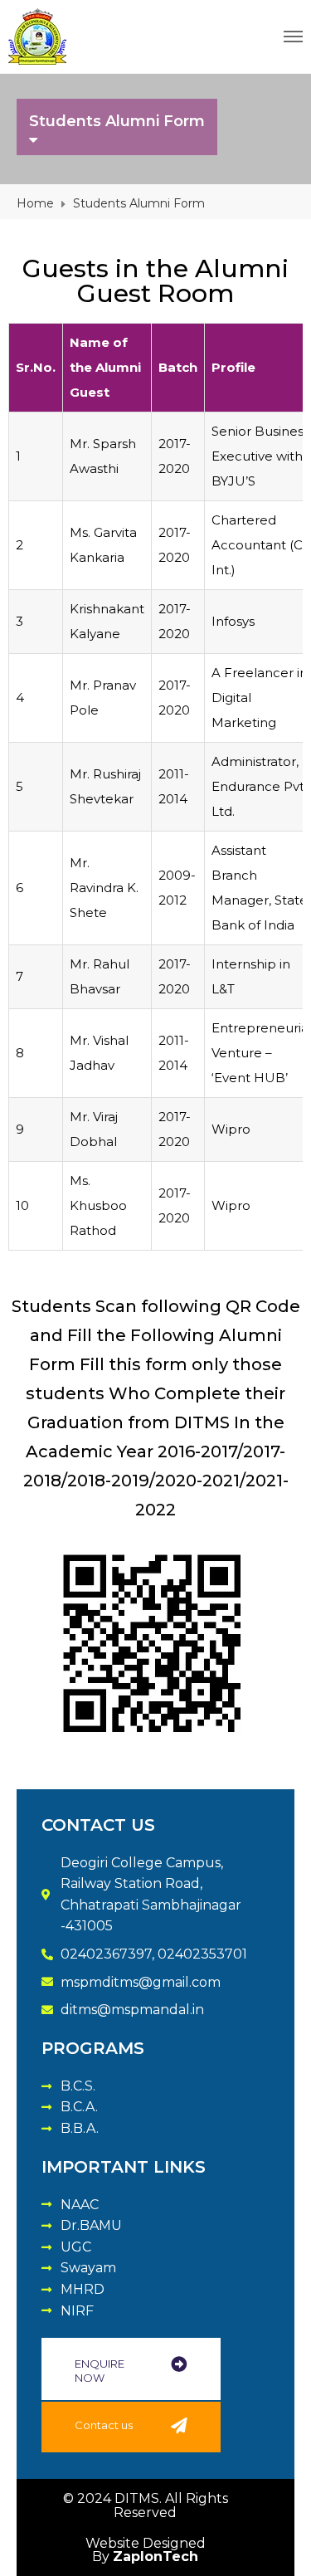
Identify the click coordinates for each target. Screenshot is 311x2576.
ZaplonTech (155, 2556)
